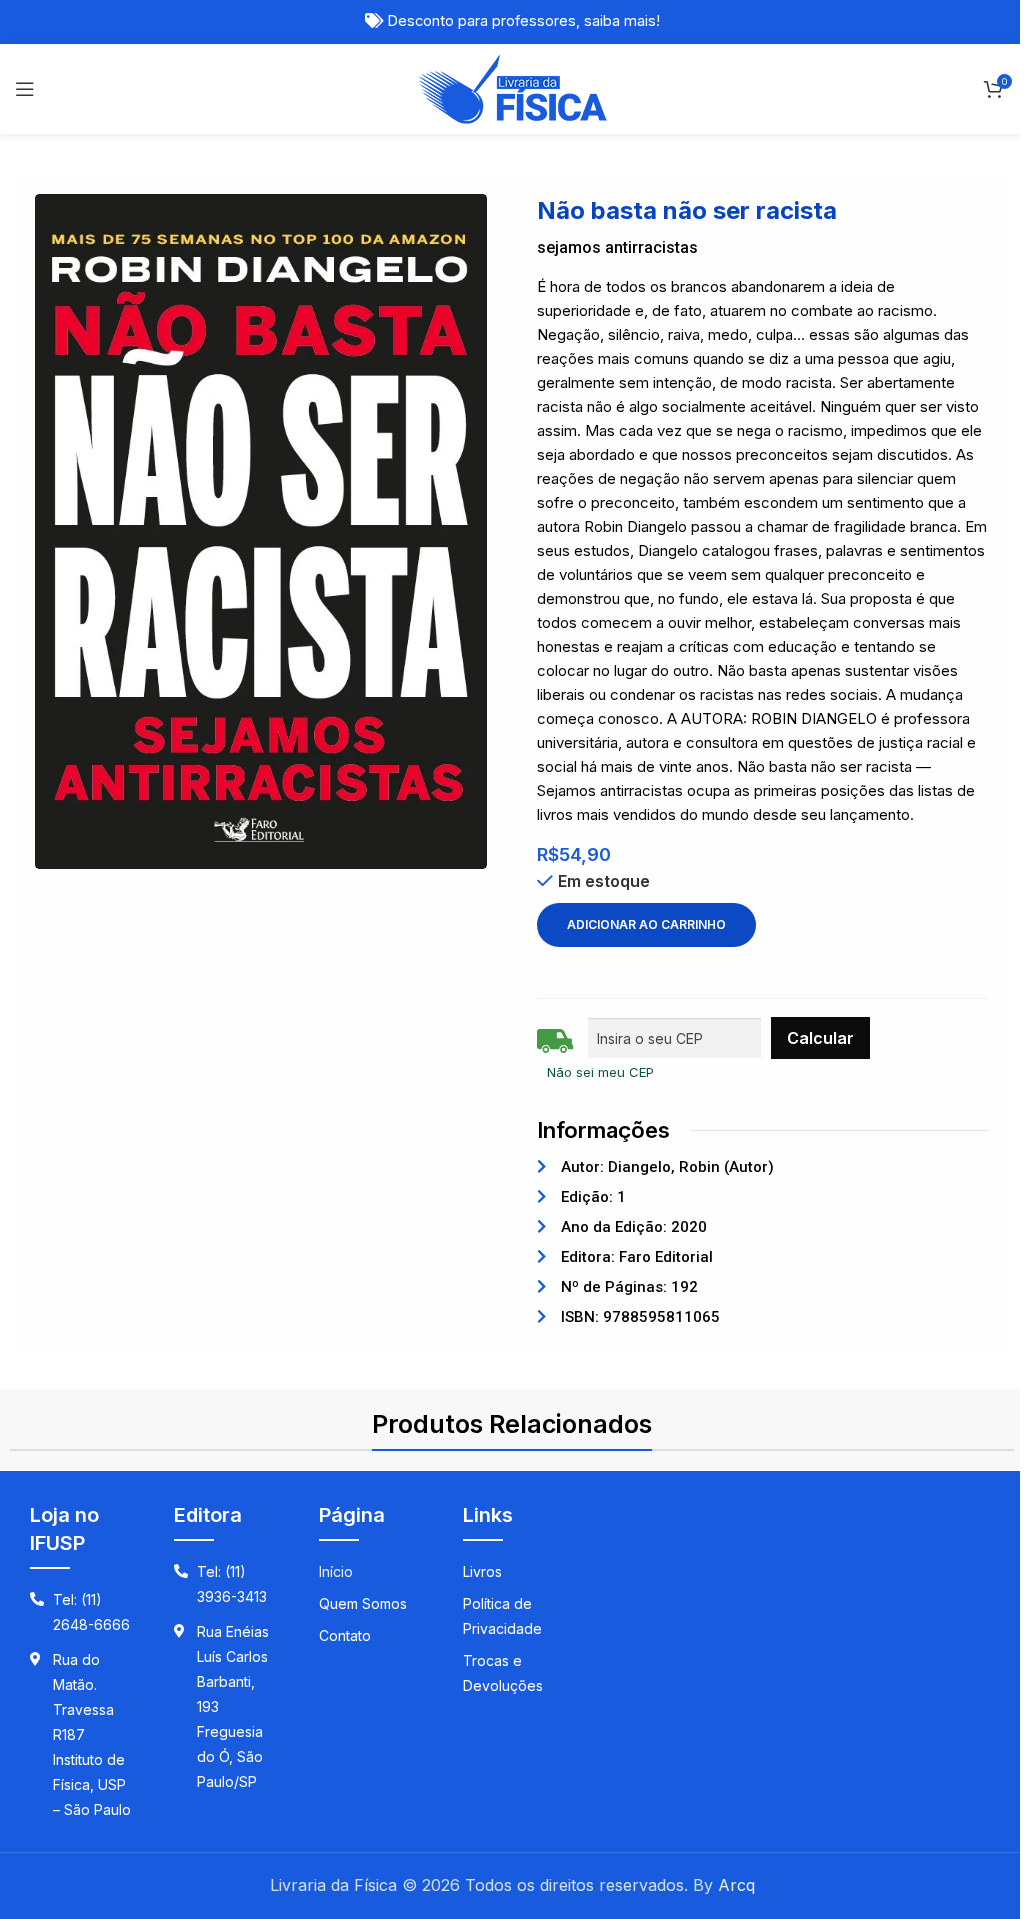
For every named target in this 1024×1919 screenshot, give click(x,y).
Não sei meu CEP (600, 1072)
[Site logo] (512, 87)
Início (336, 1571)
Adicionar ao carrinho (646, 924)
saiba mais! (622, 21)
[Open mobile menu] (25, 89)
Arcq (736, 1885)
